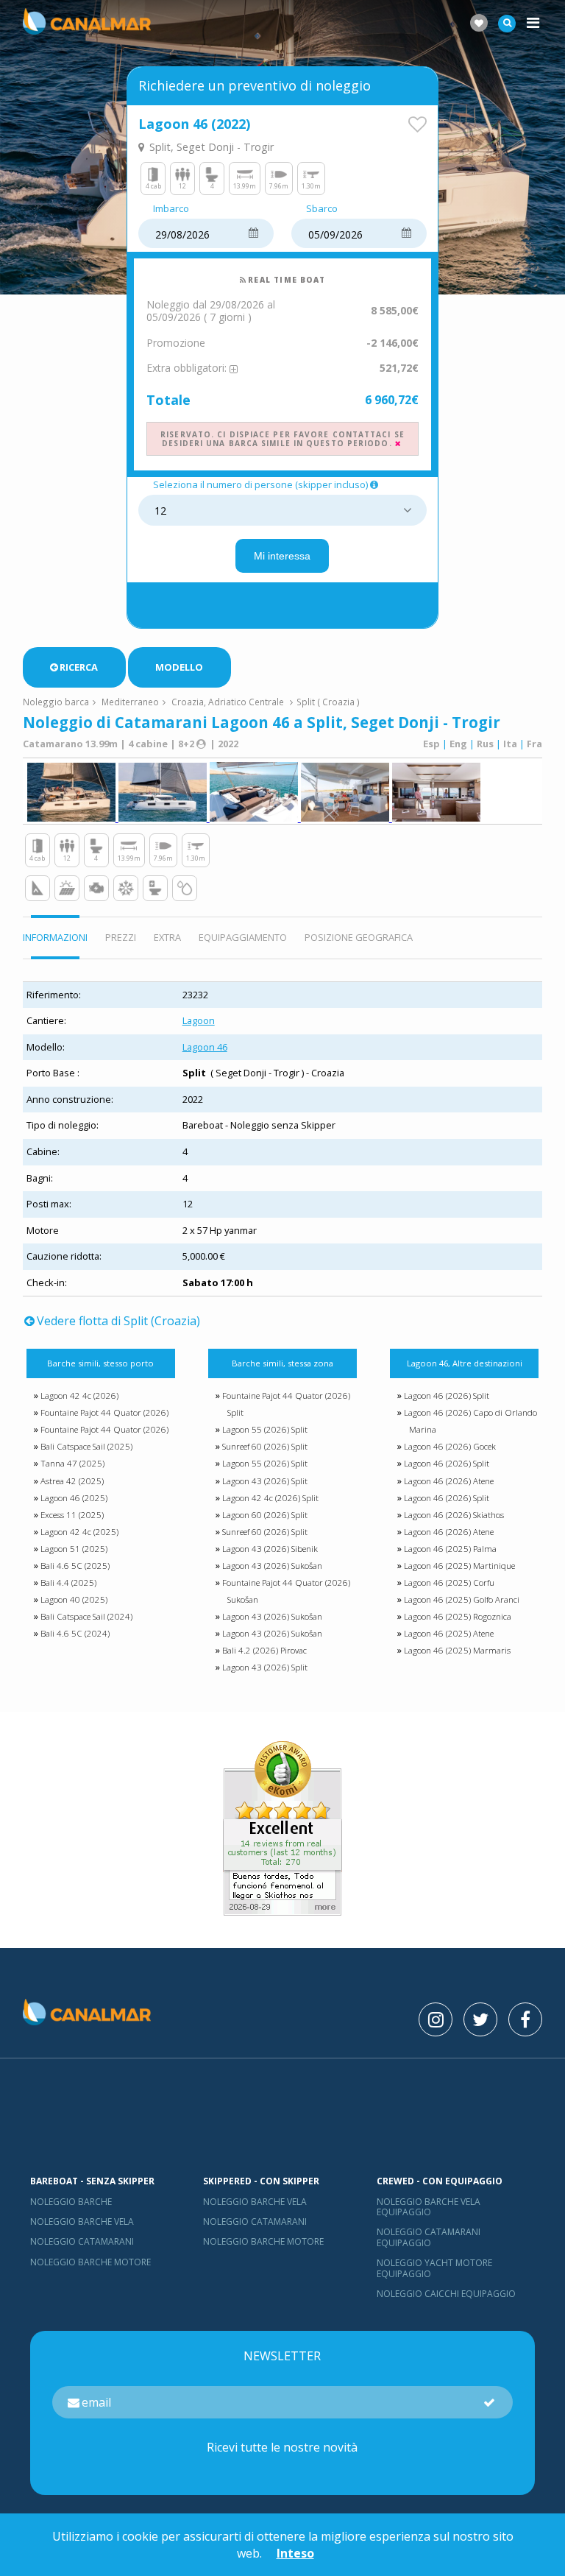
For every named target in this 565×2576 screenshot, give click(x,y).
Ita (510, 744)
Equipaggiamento (243, 937)
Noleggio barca (56, 702)
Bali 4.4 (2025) (68, 1582)
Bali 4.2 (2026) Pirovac (264, 1650)
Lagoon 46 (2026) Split (447, 1395)
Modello (179, 667)
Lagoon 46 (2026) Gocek (450, 1446)
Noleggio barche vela (82, 2222)
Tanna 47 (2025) (72, 1463)
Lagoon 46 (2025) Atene (449, 1633)
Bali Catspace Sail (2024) (86, 1616)
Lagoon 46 (205, 1047)
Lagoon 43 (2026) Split (265, 1481)
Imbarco (171, 209)
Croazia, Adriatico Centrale (228, 702)
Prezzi (121, 937)
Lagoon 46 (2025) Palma (450, 1549)
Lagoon (199, 1020)
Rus (485, 744)
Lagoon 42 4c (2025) (79, 1532)
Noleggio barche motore (90, 2262)
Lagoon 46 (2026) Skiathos (454, 1515)
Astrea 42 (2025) (72, 1481)
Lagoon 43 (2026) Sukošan (272, 1566)
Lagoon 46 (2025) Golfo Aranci (462, 1599)
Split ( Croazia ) (328, 702)
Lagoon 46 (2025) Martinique (459, 1566)
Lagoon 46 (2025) (74, 1498)
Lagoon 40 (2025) (74, 1599)
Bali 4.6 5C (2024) (75, 1633)
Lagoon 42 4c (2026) (79, 1395)
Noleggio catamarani (82, 2241)
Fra (534, 744)
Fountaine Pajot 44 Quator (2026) (104, 1412)
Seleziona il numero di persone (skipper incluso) (260, 485)
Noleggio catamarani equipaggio (429, 2237)
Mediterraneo (130, 702)
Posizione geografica (359, 937)
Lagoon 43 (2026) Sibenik (270, 1549)
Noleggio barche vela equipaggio (429, 2207)
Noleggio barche (71, 2202)
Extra (167, 937)
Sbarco (322, 209)
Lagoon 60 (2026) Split (265, 1515)
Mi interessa (282, 556)
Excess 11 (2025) (72, 1515)
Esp (431, 744)
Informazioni (55, 937)
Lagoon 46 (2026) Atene (449, 1481)
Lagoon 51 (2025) (74, 1549)
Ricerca (79, 667)
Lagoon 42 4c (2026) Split (270, 1498)
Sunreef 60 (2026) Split (265, 1446)
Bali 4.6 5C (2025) (75, 1566)
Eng (458, 744)
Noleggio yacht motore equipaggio (434, 2268)
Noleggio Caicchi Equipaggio (446, 2294)
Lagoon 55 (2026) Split (265, 1429)
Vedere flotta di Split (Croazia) (118, 1321)
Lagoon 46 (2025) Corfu (449, 1582)
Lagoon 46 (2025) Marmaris (457, 1650)
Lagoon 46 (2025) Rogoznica (458, 1616)
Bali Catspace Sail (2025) (86, 1446)
